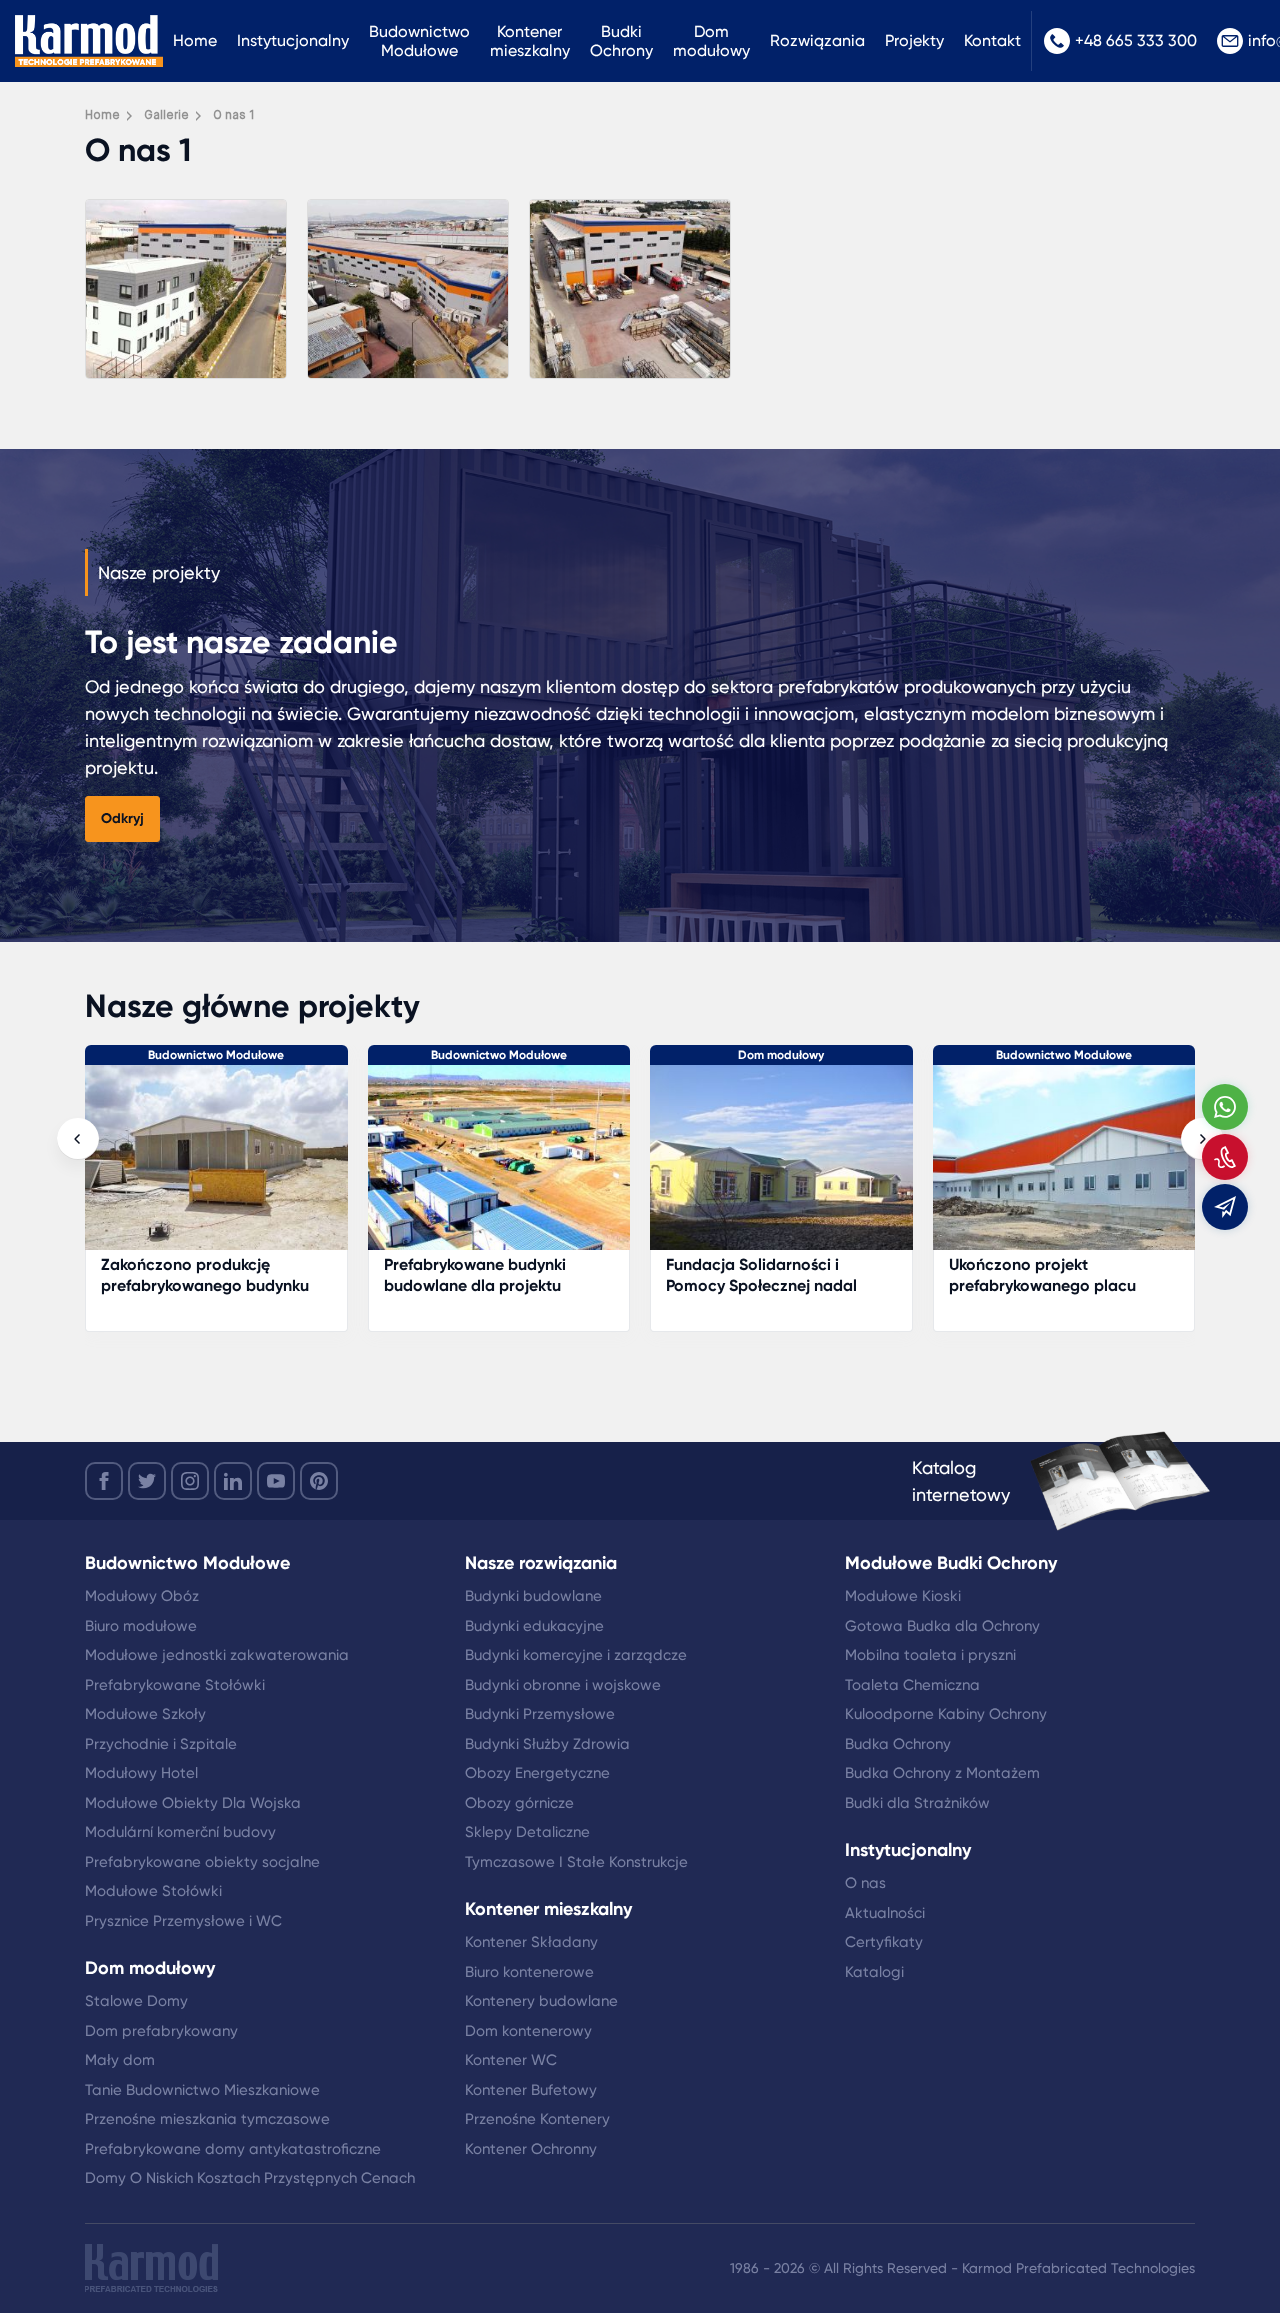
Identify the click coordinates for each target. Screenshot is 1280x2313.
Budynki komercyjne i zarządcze (576, 1655)
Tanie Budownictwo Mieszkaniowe (202, 2090)
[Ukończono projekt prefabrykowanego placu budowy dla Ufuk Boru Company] (1064, 1167)
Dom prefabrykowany (161, 2031)
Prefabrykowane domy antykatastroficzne (233, 2149)
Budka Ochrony (898, 1744)
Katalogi (874, 1972)
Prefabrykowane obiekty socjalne (202, 1862)
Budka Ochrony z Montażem (942, 1773)
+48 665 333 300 (1136, 40)
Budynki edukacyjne (534, 1626)
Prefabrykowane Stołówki (175, 1685)
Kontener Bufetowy (531, 2090)
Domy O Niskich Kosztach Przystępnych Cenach (250, 2178)
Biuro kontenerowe (529, 1972)
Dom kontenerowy (528, 2031)
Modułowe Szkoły (145, 1714)
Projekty (914, 40)
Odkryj (122, 818)
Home (195, 40)
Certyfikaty (884, 1942)
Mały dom (120, 2060)
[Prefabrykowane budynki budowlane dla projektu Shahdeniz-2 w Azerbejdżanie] (499, 1167)
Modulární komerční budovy (180, 1832)
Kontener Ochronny (531, 2149)
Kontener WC (511, 2060)
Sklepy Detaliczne (527, 1832)
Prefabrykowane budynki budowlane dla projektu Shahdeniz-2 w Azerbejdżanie (494, 1285)
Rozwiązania (817, 40)
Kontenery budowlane (541, 2001)
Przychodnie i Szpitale (161, 1744)
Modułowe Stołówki (153, 1891)
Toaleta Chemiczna (912, 1685)
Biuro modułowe (141, 1626)
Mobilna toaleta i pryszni (930, 1655)
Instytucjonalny (293, 40)
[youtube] (276, 1481)
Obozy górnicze (519, 1803)
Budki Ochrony (621, 41)
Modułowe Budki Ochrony (951, 1563)
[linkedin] (233, 1481)
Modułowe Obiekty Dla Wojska (193, 1803)
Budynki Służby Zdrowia (547, 1744)
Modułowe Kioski (903, 1596)
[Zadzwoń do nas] (1225, 1157)
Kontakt (992, 40)
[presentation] (78, 1139)
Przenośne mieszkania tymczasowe (207, 2119)
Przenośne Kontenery (537, 2119)
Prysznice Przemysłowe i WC (183, 1921)
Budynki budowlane (533, 1596)
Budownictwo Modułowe (419, 41)
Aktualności (885, 1913)
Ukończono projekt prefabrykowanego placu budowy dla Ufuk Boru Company (1042, 1295)
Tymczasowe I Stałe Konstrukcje (576, 1862)
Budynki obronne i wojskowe (563, 1685)
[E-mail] (1225, 1207)
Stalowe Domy (136, 2001)
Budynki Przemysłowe (540, 1714)
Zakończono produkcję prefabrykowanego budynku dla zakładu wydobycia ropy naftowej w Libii (206, 1295)
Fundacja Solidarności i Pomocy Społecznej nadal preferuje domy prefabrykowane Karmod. (761, 1295)
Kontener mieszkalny (530, 41)
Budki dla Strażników (917, 1803)
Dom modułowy (711, 41)
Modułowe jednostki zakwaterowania (217, 1655)
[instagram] (190, 1481)
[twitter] (147, 1481)
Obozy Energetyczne (537, 1773)
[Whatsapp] (1225, 1107)
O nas (865, 1883)
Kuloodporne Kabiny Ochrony (946, 1714)
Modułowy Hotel (141, 1773)
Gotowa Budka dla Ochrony (942, 1626)
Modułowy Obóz (142, 1596)
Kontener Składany (531, 1942)
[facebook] (104, 1481)
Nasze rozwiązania (541, 1563)
